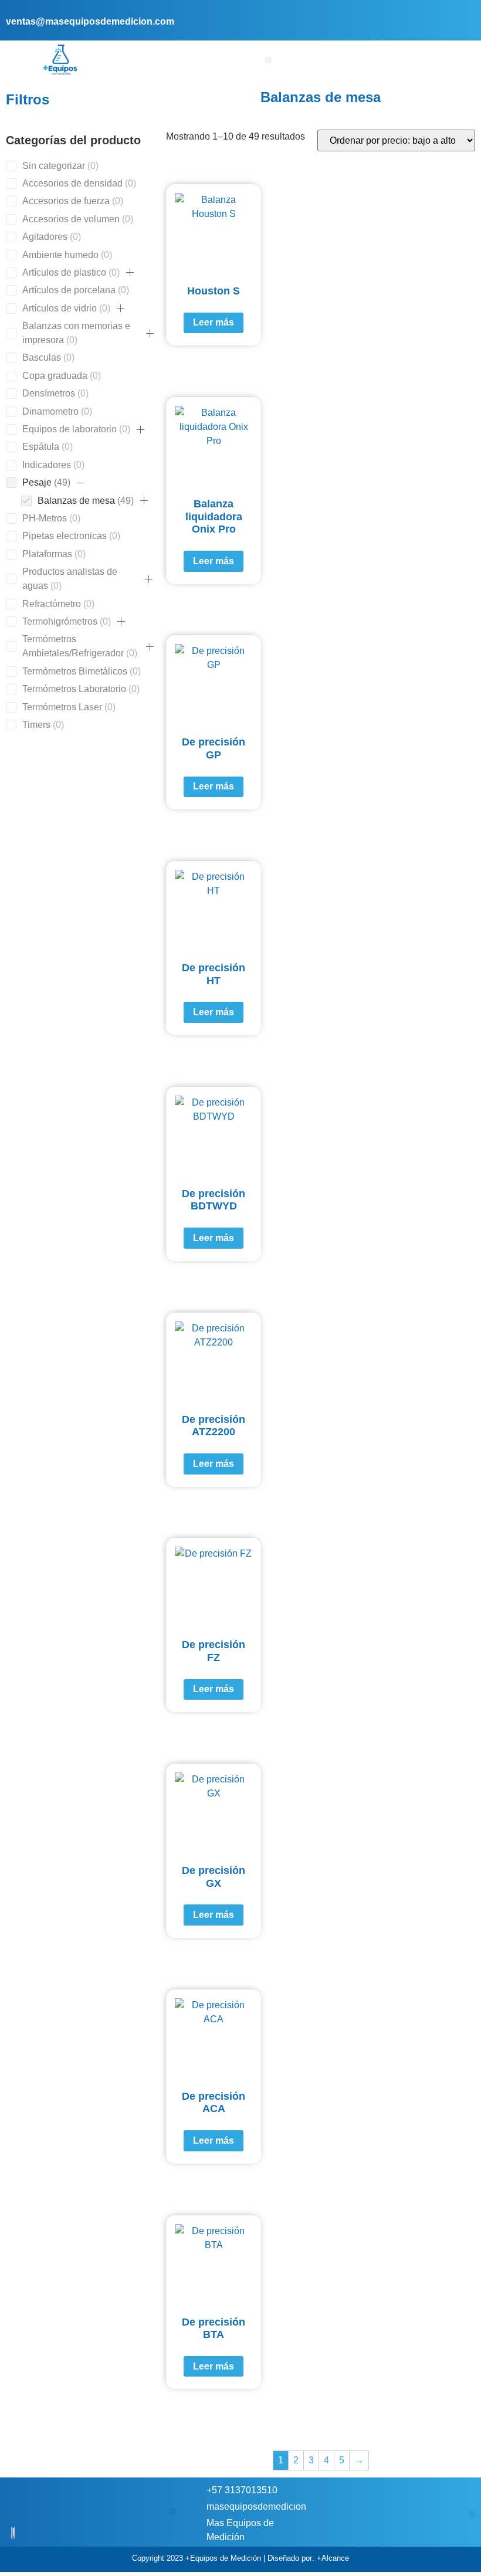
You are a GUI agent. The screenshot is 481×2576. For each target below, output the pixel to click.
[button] (268, 60)
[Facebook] (447, 13)
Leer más (214, 322)
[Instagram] (465, 13)
